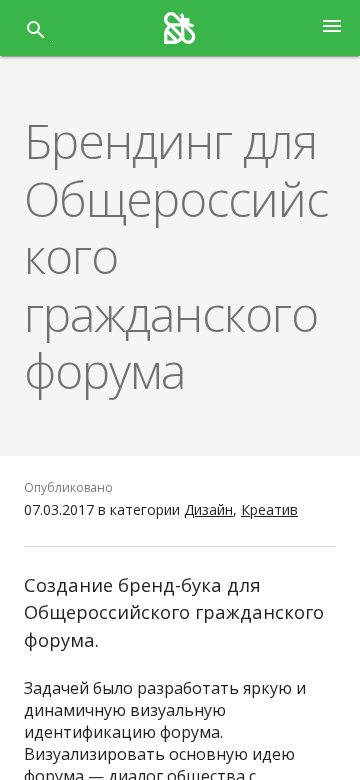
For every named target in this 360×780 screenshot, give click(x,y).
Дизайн (208, 509)
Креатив (269, 509)
